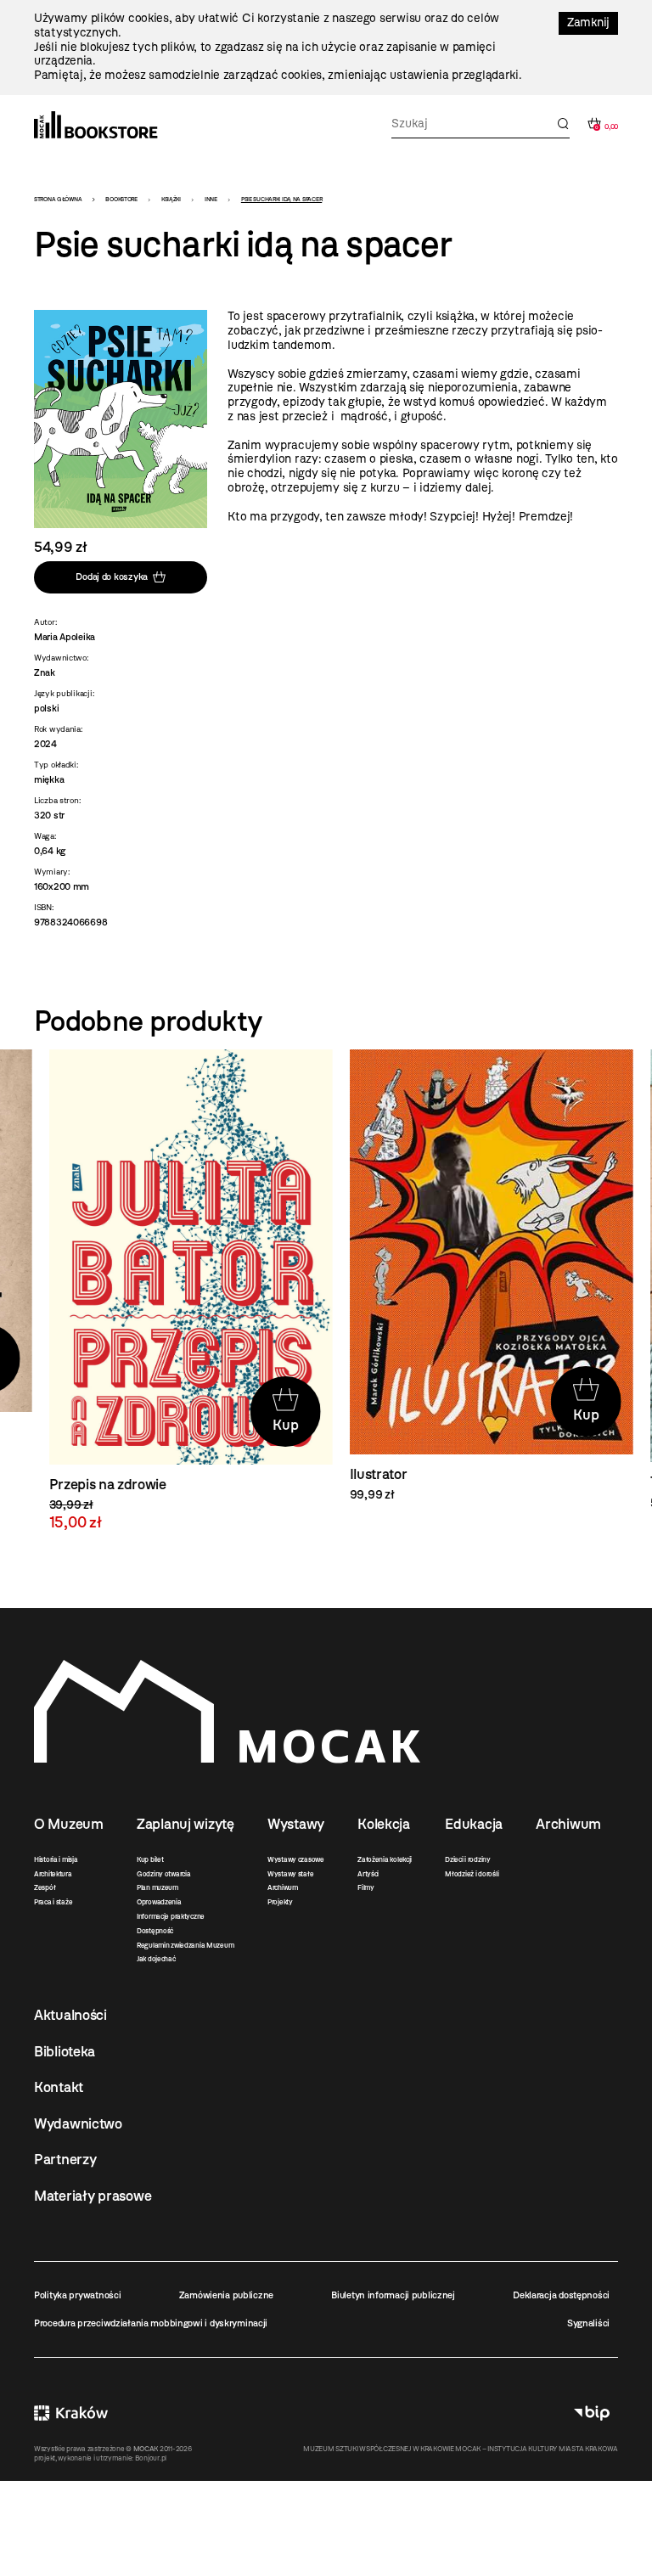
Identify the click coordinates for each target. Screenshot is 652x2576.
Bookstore (121, 199)
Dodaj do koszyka (112, 577)
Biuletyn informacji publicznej (393, 2295)
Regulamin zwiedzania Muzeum (185, 1945)
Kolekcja (384, 1824)
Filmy (366, 1887)
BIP (592, 2413)
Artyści (368, 1874)
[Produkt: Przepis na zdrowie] (176, 1290)
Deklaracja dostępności (561, 2295)
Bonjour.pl (151, 2458)
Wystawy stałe (290, 1874)
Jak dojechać (156, 1959)
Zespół (45, 1887)
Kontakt (59, 2087)
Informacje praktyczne (171, 1916)
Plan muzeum (157, 1887)
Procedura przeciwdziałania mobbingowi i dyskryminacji (151, 2323)
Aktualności (70, 2015)
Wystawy (296, 1824)
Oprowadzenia (159, 1902)
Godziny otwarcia (164, 1874)
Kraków (71, 2413)
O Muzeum (69, 1824)
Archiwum (283, 1887)
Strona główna (58, 199)
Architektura (53, 1874)
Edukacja (474, 1824)
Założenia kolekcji (385, 1859)
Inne (211, 199)
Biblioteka (65, 2051)
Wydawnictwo (78, 2123)
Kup (271, 1425)
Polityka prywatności (77, 2295)
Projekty (280, 1902)
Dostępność (155, 1931)
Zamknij (588, 22)
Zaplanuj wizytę (185, 1824)
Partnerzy (65, 2159)
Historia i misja (56, 1859)
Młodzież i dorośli (472, 1874)
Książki (171, 199)
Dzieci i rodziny (468, 1859)
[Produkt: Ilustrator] (476, 1276)
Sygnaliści (588, 2323)
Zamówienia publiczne (226, 2295)
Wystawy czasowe (296, 1859)
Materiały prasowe (93, 2196)
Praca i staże (53, 1902)
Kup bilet (150, 1859)
